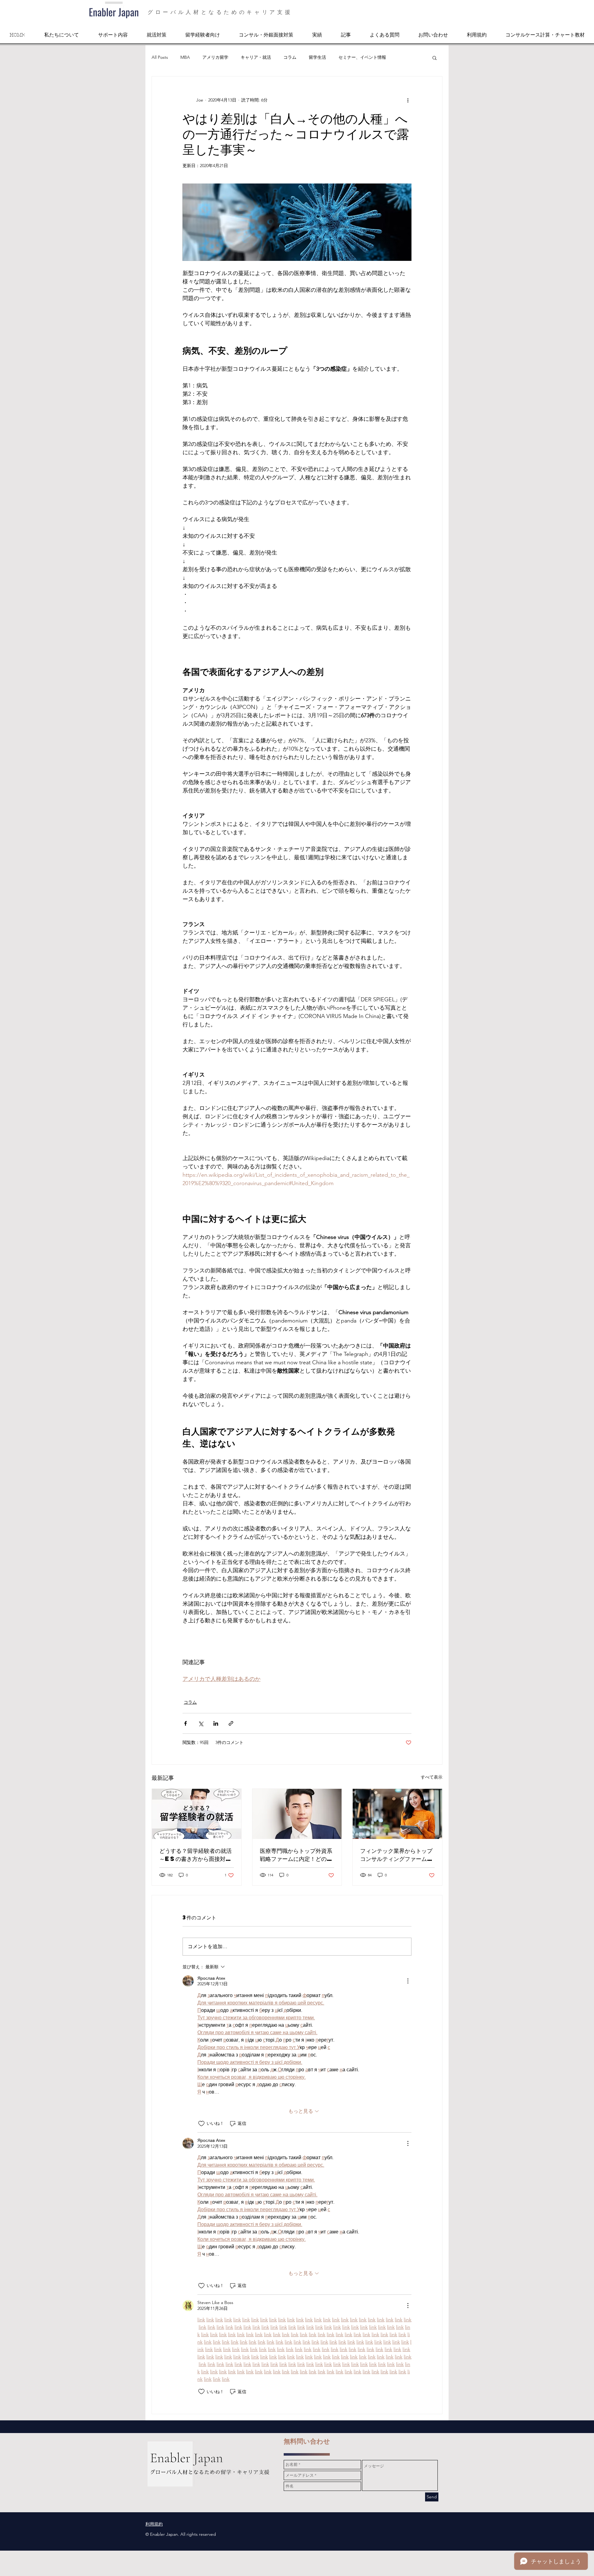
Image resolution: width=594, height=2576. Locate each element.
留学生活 (317, 57)
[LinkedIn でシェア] (216, 1723)
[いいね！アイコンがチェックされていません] (201, 2124)
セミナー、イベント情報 (362, 57)
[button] (435, 58)
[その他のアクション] (408, 100)
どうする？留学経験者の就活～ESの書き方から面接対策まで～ (196, 1855)
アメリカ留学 (215, 57)
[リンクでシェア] (231, 1723)
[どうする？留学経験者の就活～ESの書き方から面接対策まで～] (197, 1814)
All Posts (160, 57)
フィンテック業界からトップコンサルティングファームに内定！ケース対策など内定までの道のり (396, 1855)
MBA (185, 57)
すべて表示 (432, 1777)
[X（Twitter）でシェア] (201, 1723)
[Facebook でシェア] (185, 1723)
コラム (290, 57)
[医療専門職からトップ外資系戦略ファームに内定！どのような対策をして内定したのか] (297, 1814)
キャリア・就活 (256, 57)
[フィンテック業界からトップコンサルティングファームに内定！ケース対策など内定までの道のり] (397, 1814)
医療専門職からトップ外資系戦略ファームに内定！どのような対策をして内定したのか (296, 1855)
